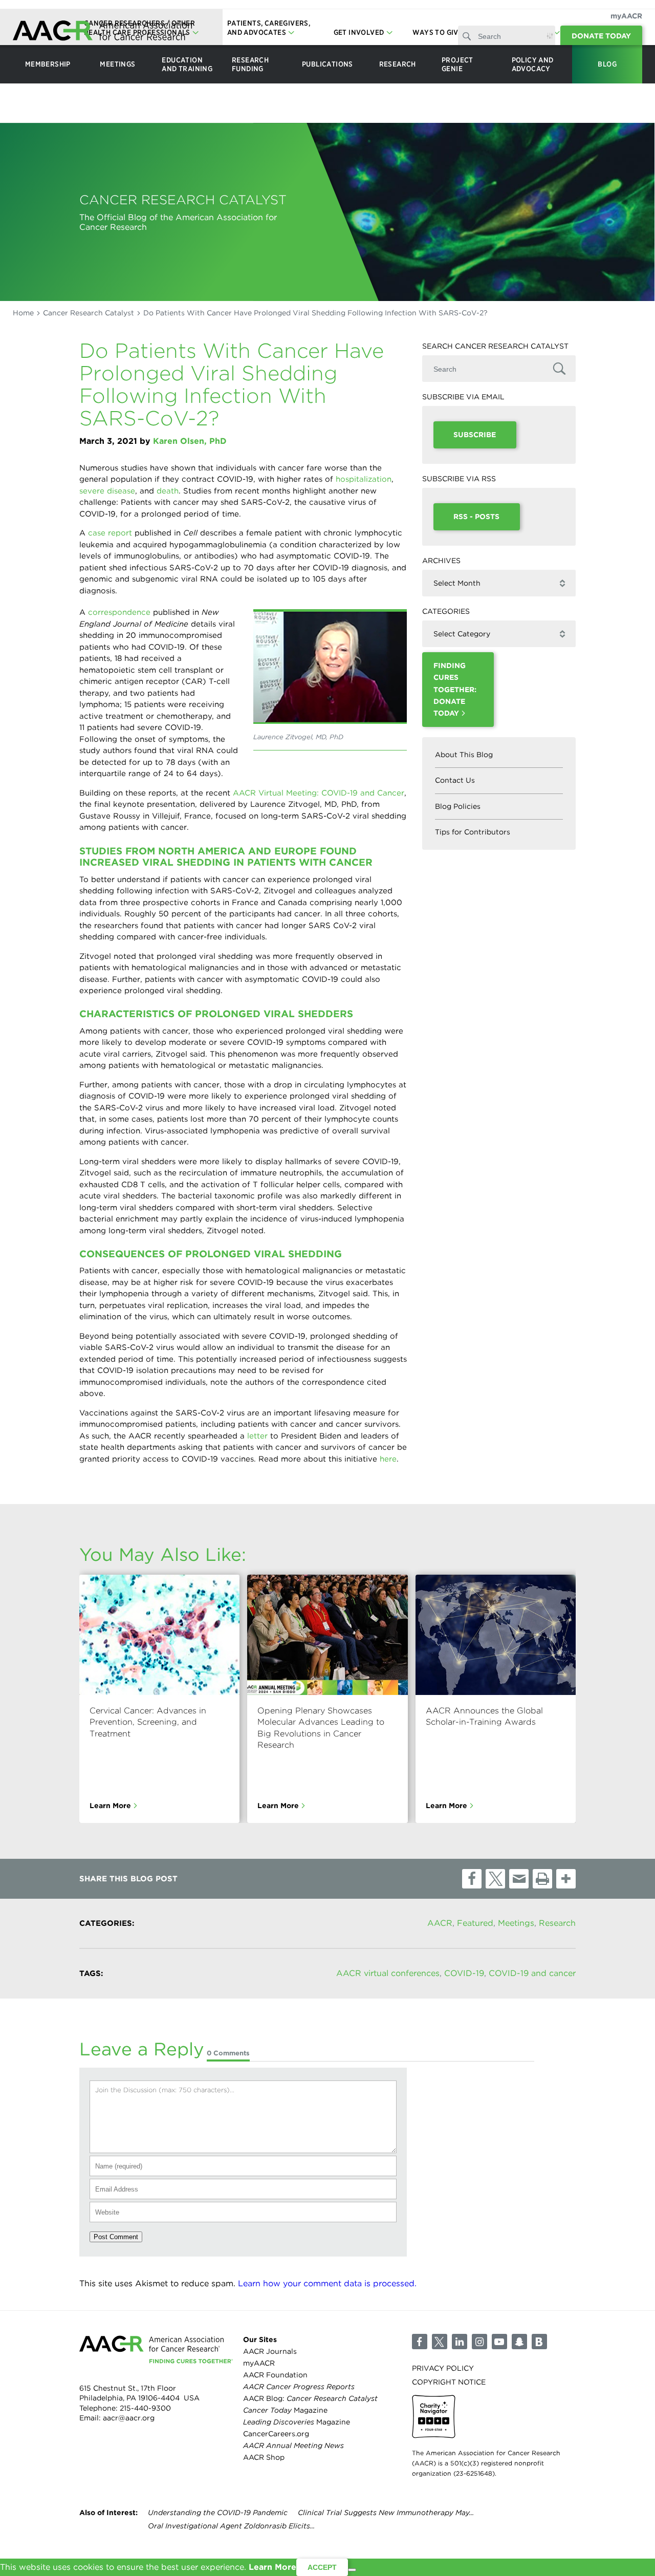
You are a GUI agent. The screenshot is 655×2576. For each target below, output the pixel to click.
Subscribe (475, 435)
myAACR (626, 16)
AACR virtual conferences (388, 1973)
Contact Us (455, 780)
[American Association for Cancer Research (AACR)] (102, 32)
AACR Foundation (275, 2375)
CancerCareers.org (276, 2434)
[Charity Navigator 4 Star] (434, 2417)
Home (23, 313)
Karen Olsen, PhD (190, 441)
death (168, 491)
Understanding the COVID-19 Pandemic (218, 2513)
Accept (322, 2567)
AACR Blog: (310, 2398)
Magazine (285, 2410)
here (388, 1459)
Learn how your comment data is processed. (327, 2283)
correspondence (119, 612)
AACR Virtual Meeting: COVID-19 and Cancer (319, 793)
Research (557, 1923)
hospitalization (364, 479)
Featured (475, 1923)
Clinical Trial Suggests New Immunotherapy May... (386, 2513)
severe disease (107, 491)
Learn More (110, 1806)
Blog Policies (458, 806)
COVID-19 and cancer (532, 1973)
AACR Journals (270, 2351)
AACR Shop (264, 2458)
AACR (440, 1923)
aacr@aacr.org (129, 2418)
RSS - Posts (476, 517)
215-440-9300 (145, 2408)
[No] (352, 2570)
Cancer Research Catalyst (89, 313)
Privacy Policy (443, 2368)
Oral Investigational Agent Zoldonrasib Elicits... (231, 2526)
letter (257, 1436)
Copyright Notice (449, 2382)
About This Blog (464, 755)
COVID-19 (464, 1973)
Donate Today (601, 36)
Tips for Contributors (473, 832)
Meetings (516, 1923)
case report (110, 533)
